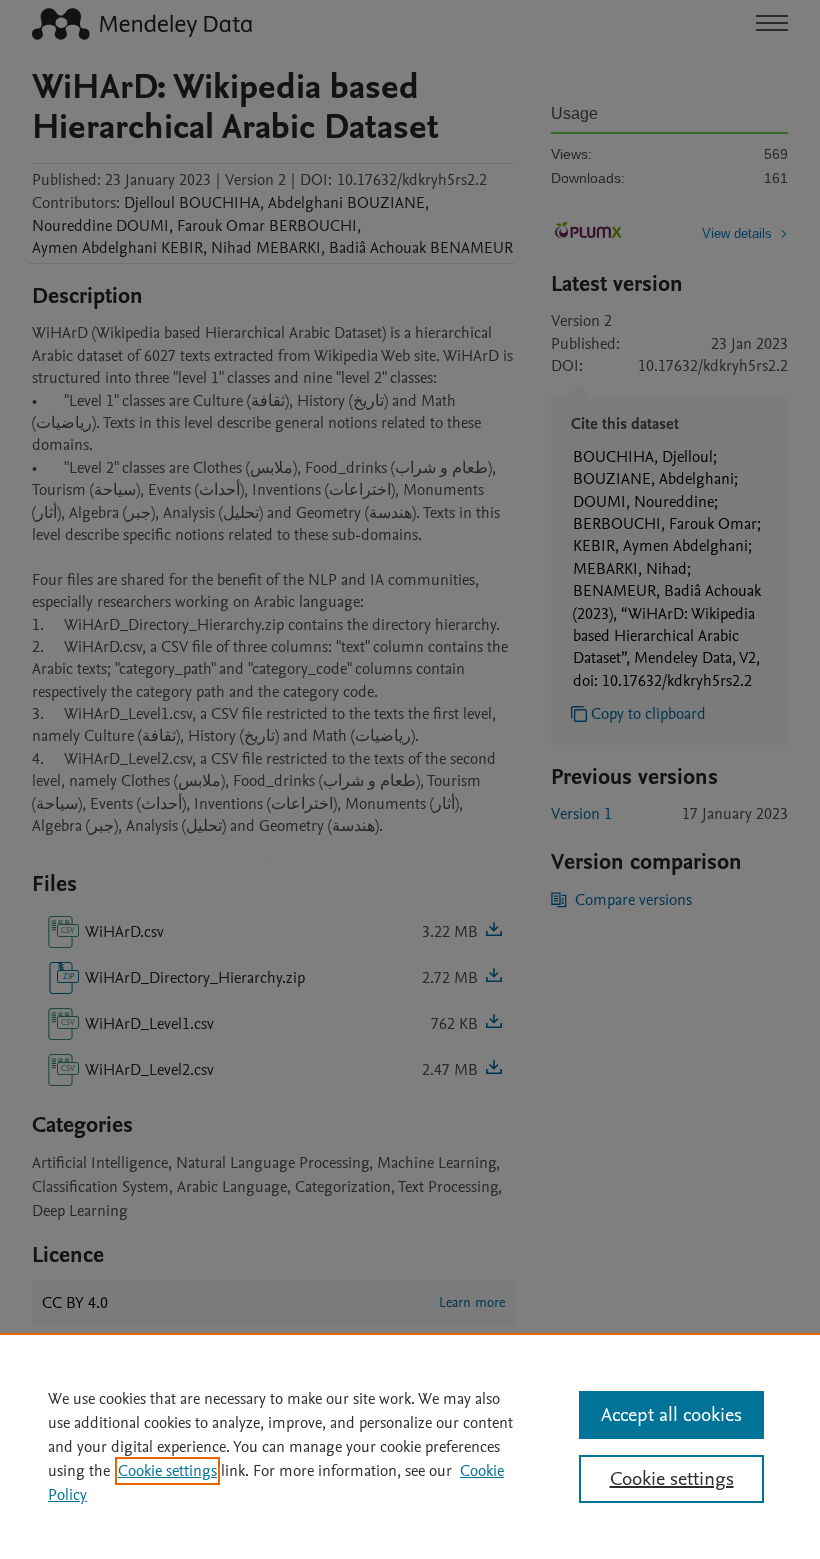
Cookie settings (167, 1471)
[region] (410, 1446)
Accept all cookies (671, 1415)
